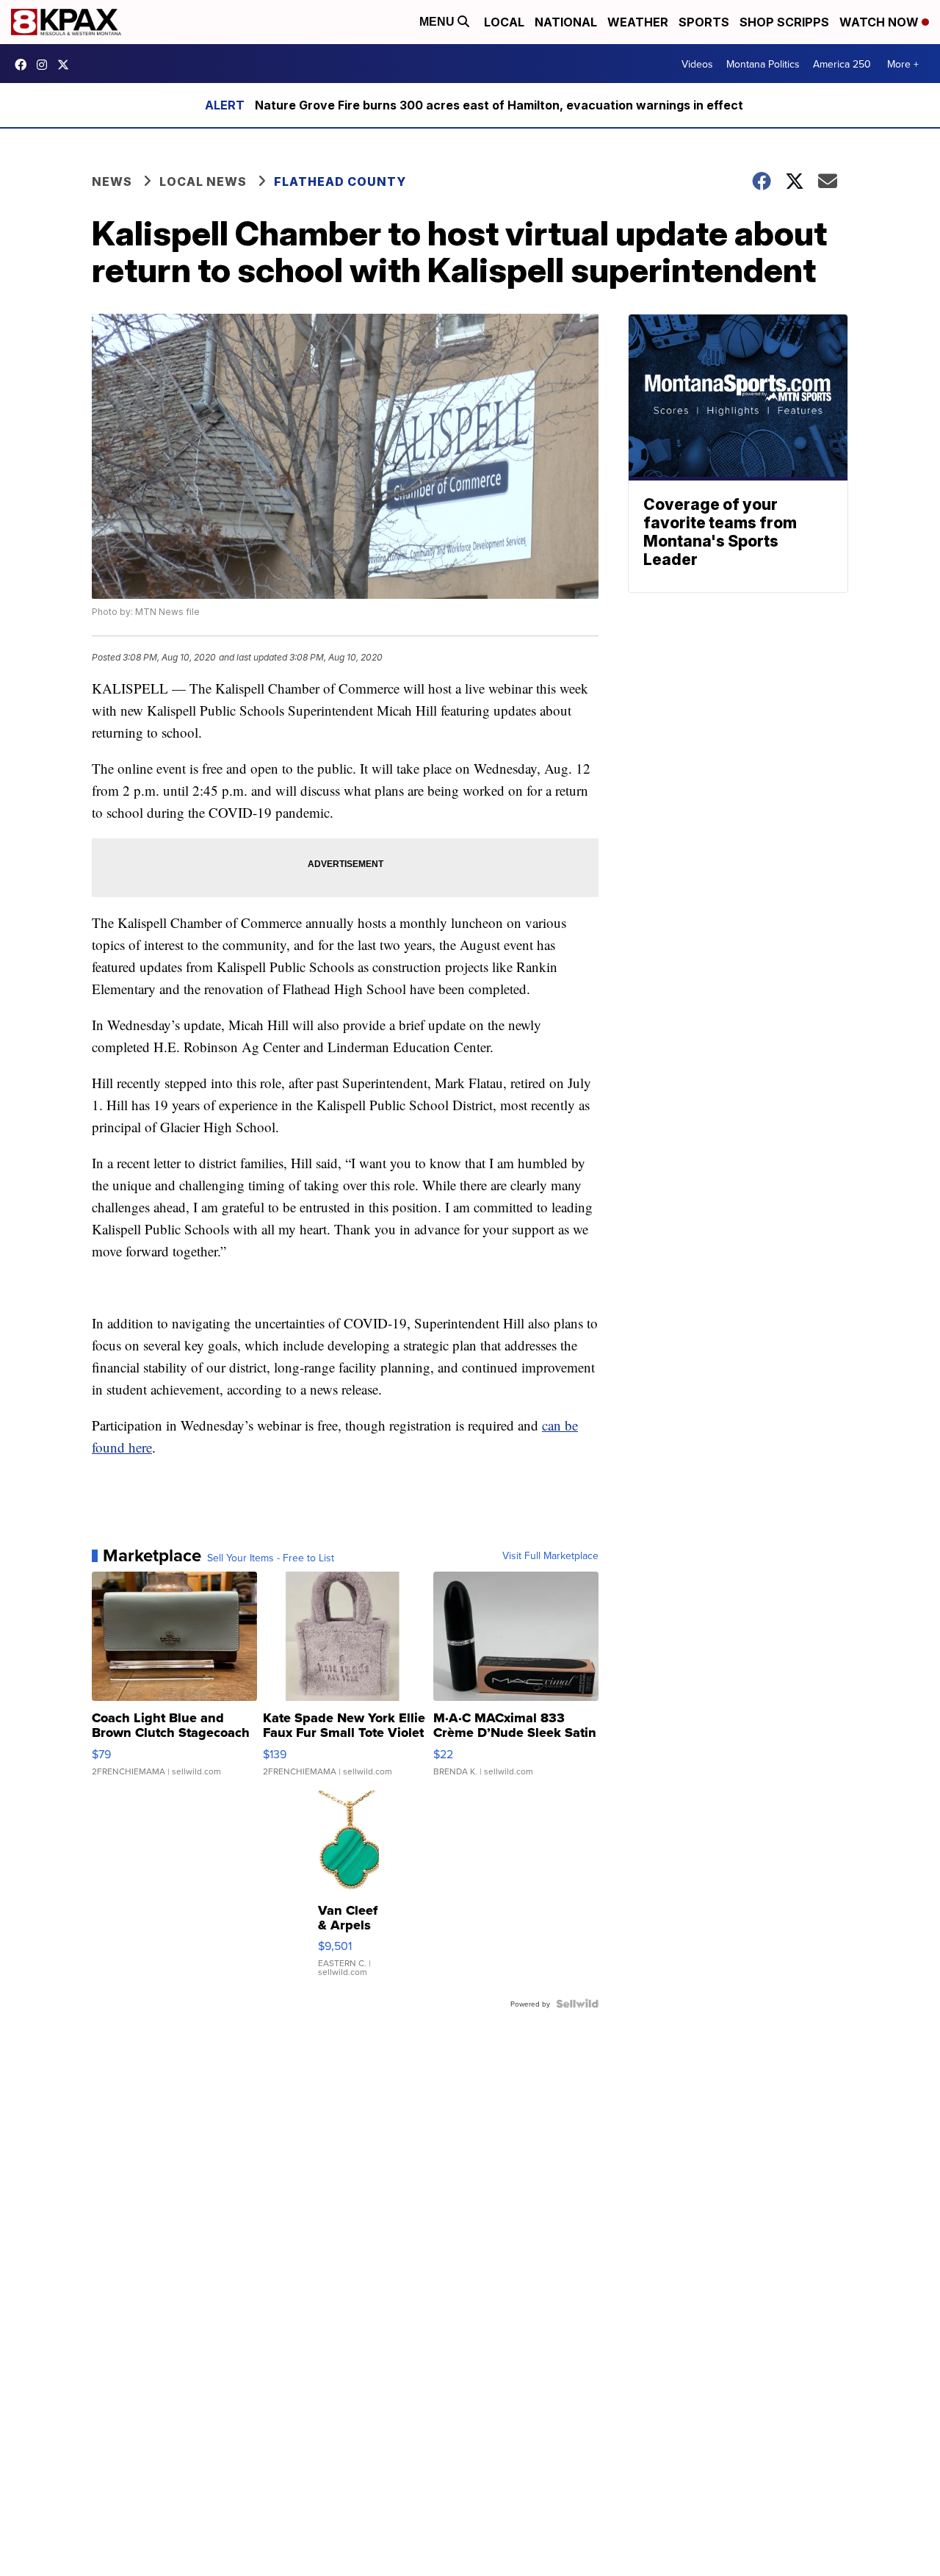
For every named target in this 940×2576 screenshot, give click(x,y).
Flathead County (340, 181)
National (566, 22)
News (112, 181)
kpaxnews (67, 65)
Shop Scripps (784, 22)
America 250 (842, 64)
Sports (704, 22)
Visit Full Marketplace (550, 1555)
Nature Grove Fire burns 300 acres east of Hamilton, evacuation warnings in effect (499, 105)
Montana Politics (763, 64)
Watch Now (881, 22)
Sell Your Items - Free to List (271, 1558)
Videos (697, 64)
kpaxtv (24, 65)
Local (504, 22)
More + (903, 64)
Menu (438, 22)
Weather (638, 22)
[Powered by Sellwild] (577, 2004)
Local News (203, 181)
